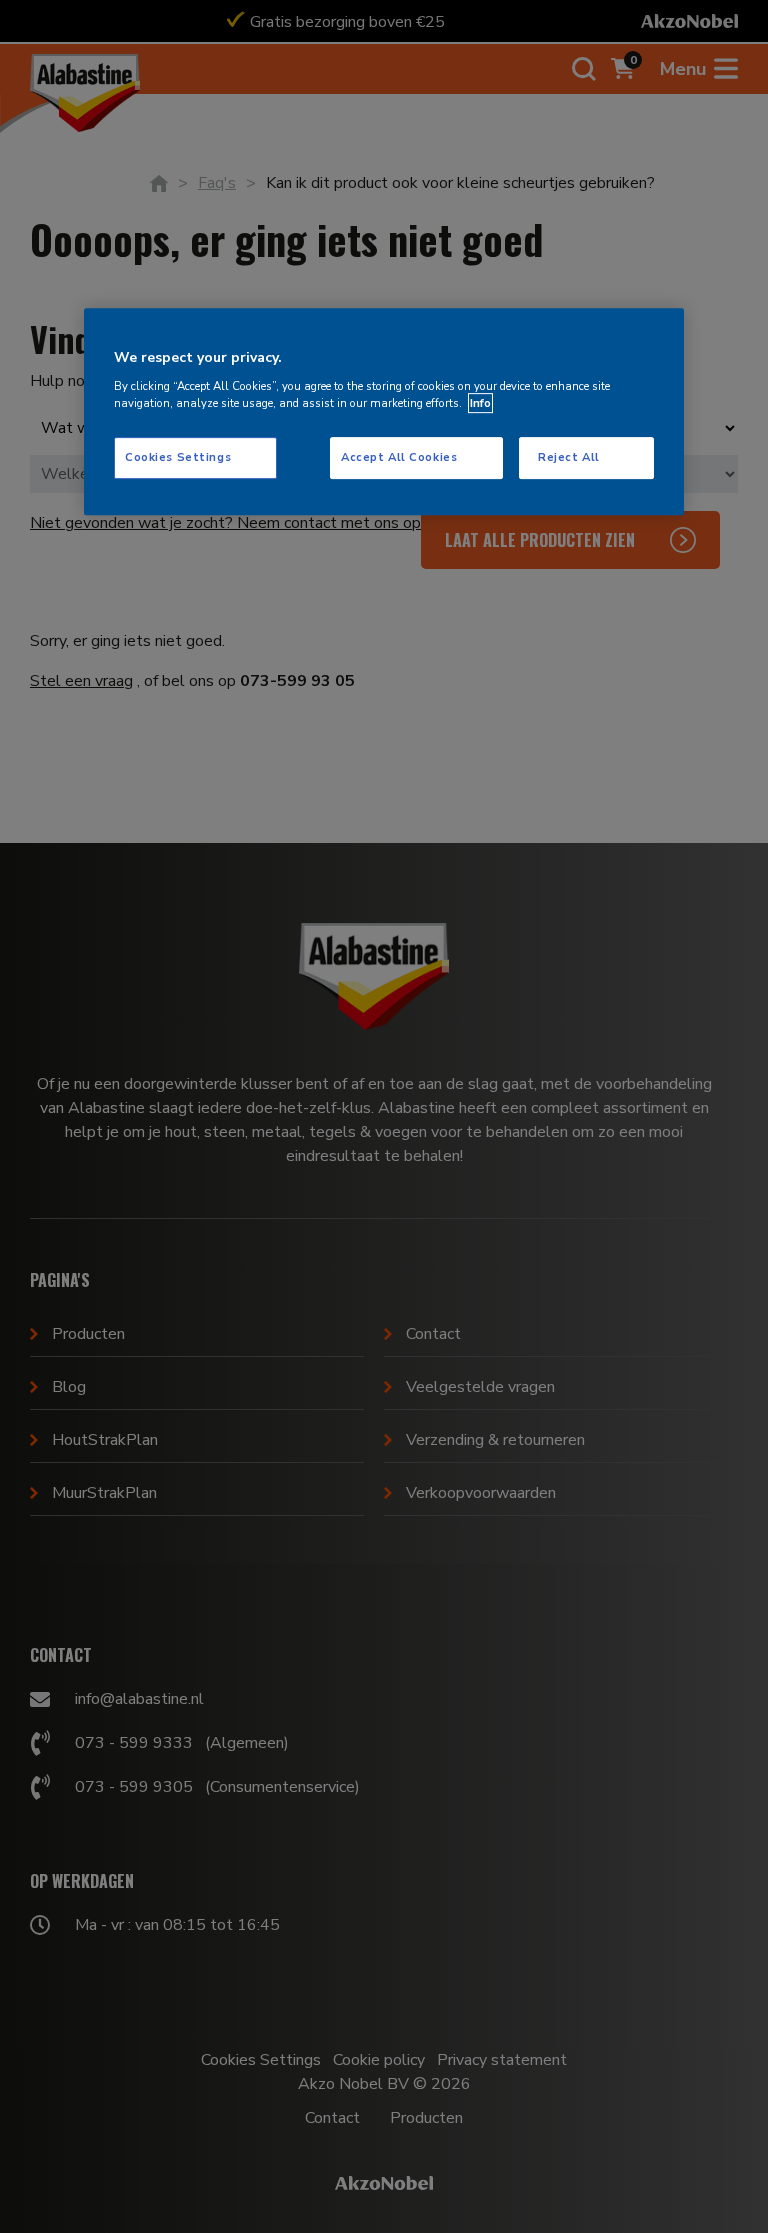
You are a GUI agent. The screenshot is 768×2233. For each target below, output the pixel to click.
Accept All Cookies (399, 457)
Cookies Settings (178, 457)
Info (480, 403)
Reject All (569, 457)
